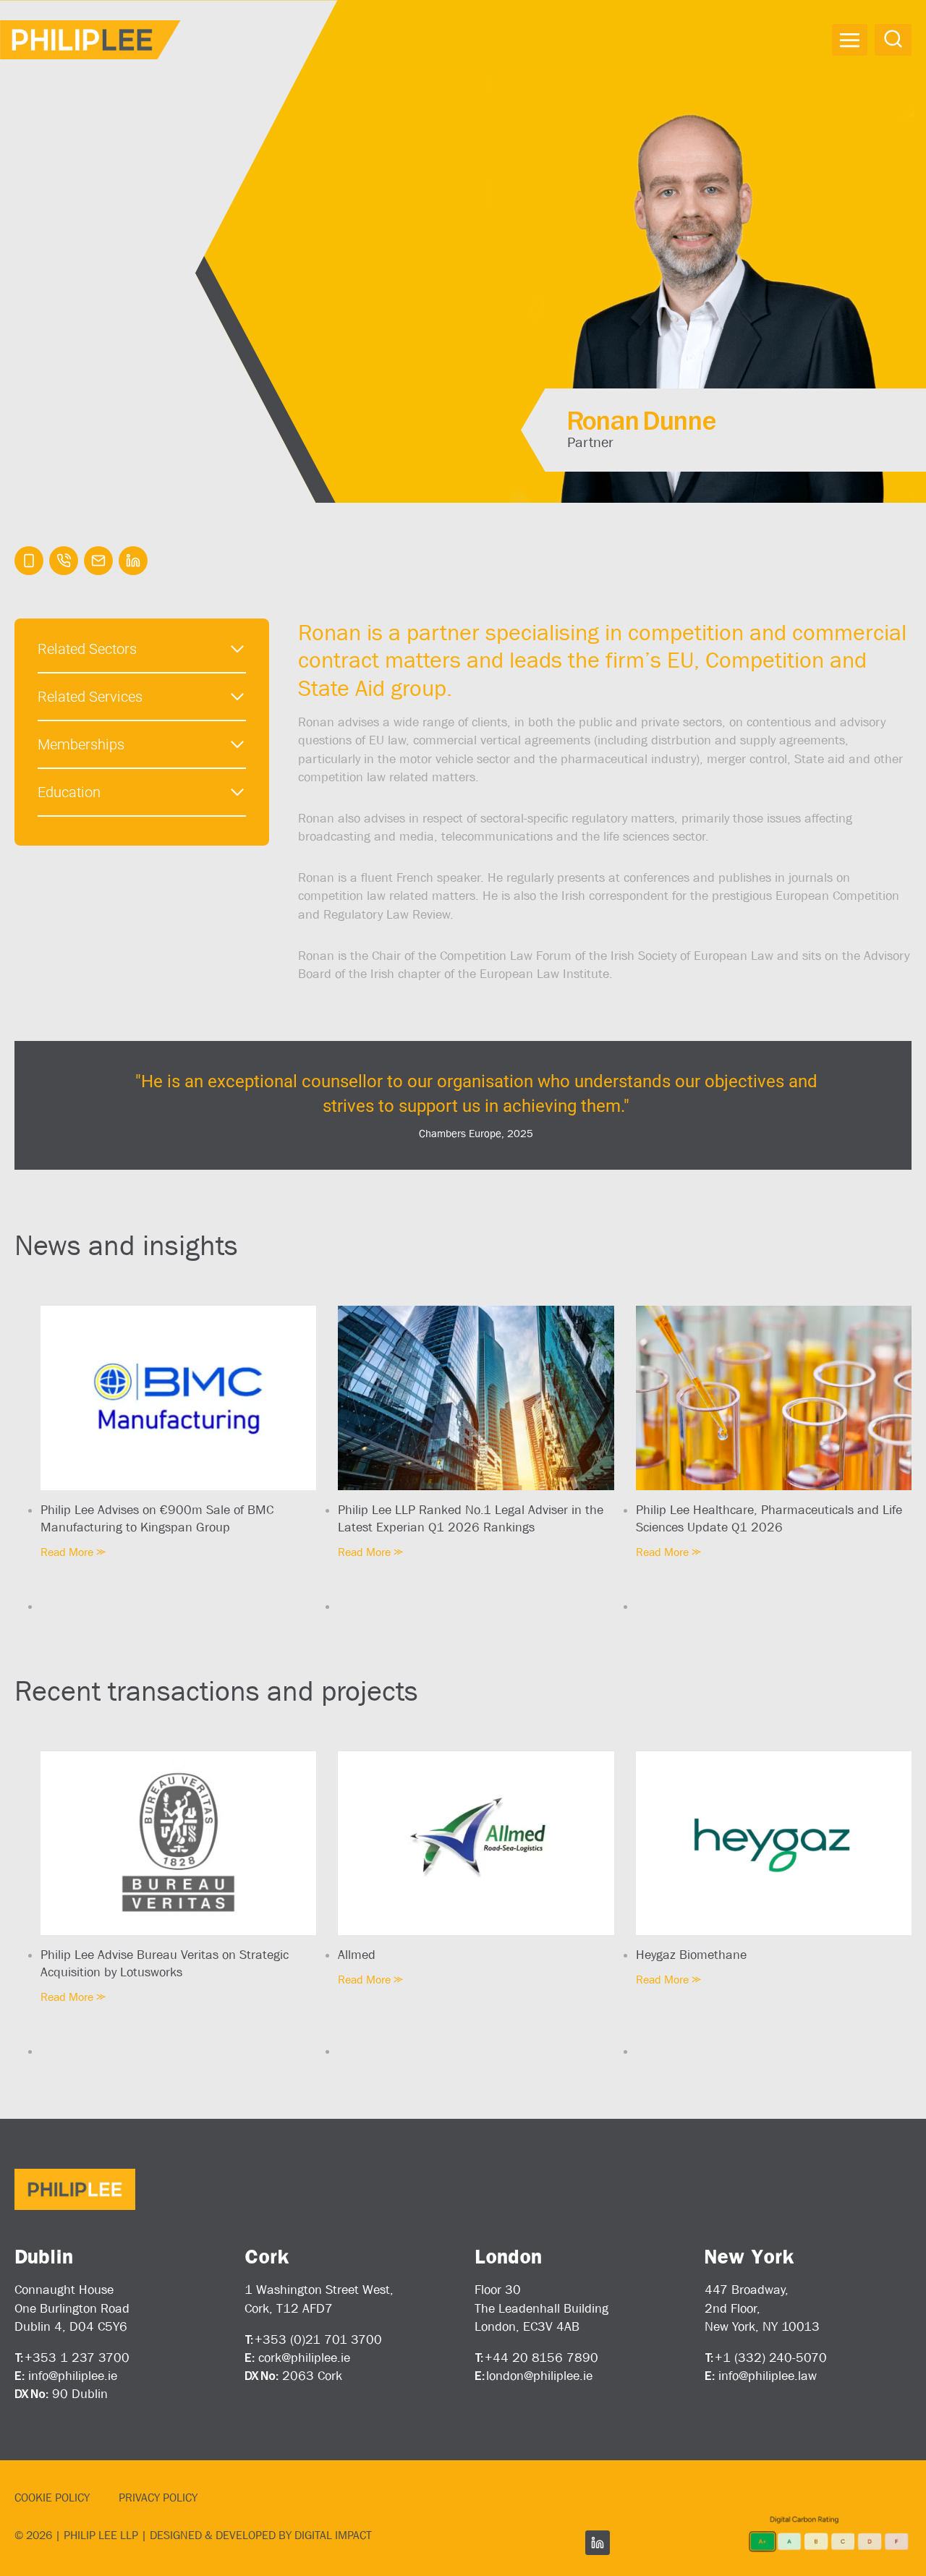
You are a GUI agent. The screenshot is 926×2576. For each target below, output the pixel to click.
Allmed (357, 1955)
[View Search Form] (893, 39)
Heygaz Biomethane (691, 1955)
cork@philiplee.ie (304, 2358)
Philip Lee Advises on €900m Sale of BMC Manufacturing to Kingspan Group (157, 1518)
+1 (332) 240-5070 (771, 2358)
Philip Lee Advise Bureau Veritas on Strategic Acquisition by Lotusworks (165, 1963)
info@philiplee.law (768, 2376)
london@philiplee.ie (539, 2376)
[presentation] (178, 1398)
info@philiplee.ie (73, 2376)
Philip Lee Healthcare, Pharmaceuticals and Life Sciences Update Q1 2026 (769, 1518)
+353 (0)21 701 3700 (318, 2339)
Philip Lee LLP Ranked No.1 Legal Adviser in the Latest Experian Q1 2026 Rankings (471, 1518)
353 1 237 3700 (81, 2358)
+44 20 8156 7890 (541, 2358)
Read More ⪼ (73, 1552)
